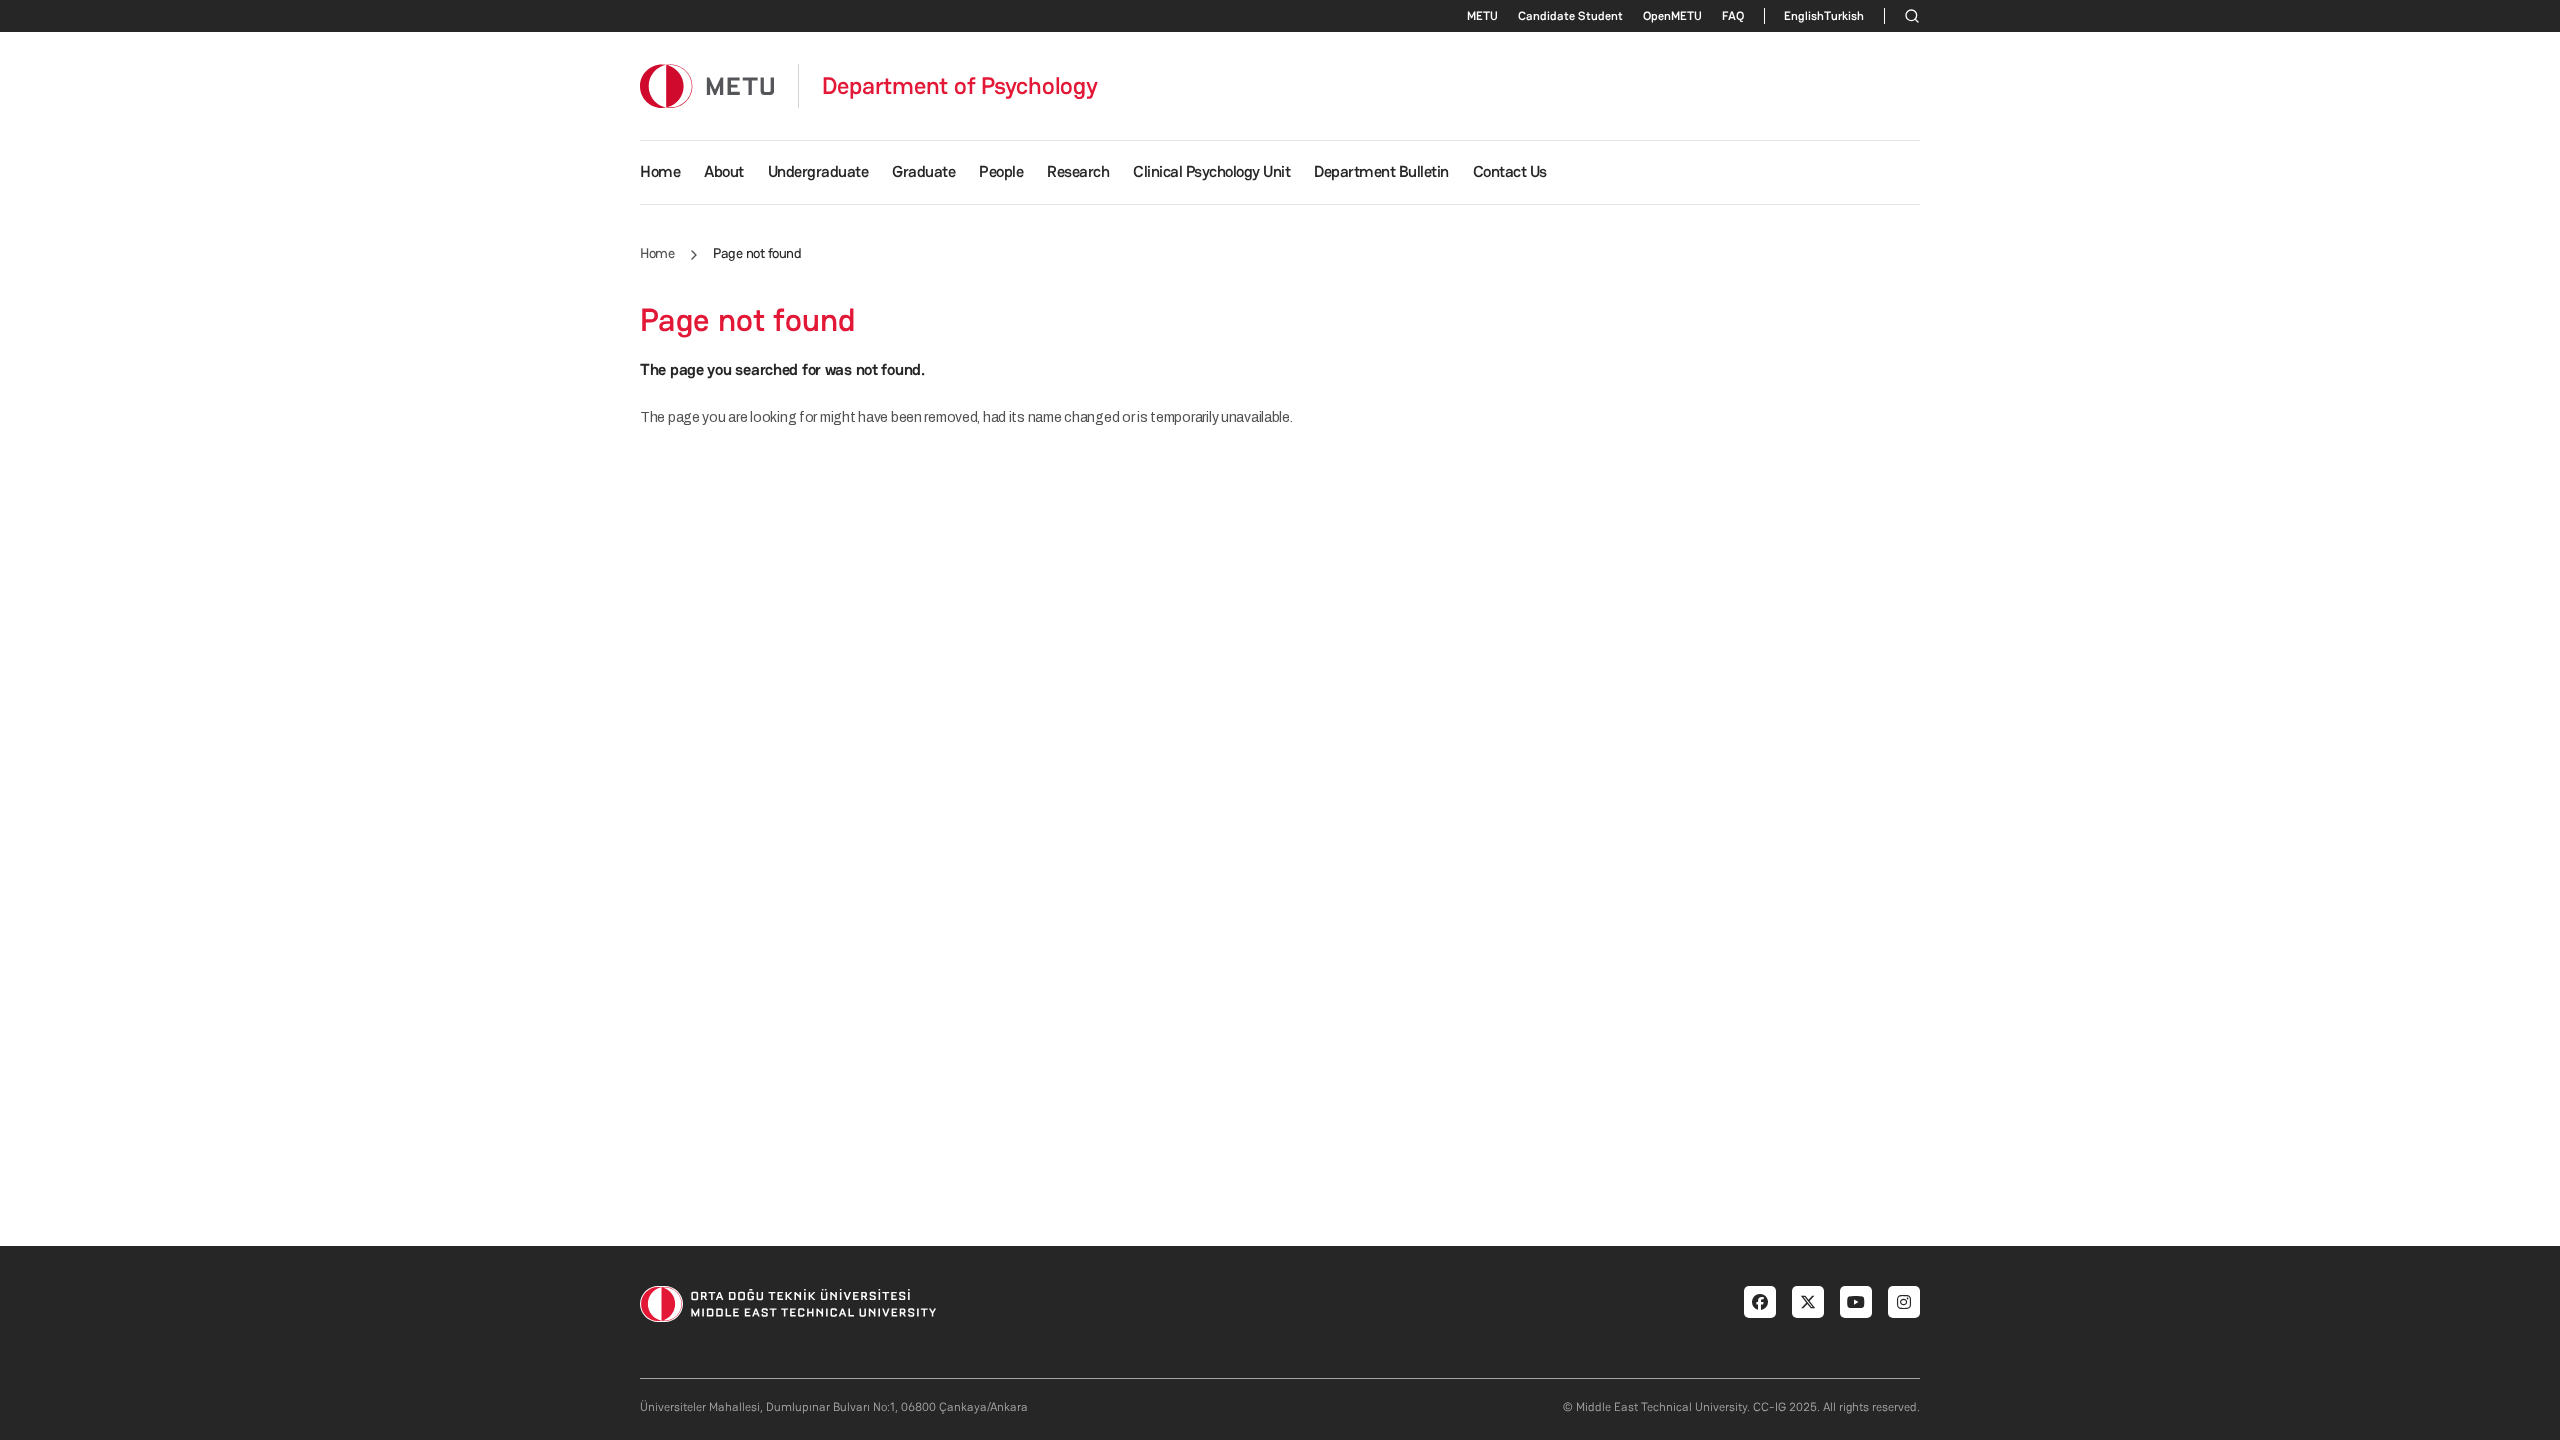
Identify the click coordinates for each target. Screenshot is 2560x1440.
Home (660, 171)
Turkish (1844, 16)
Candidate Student (1570, 16)
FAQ (1733, 16)
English (1804, 16)
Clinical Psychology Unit (1211, 171)
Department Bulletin (1381, 171)
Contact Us (1510, 171)
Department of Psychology (960, 86)
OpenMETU (1672, 16)
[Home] (707, 85)
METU (1482, 16)
